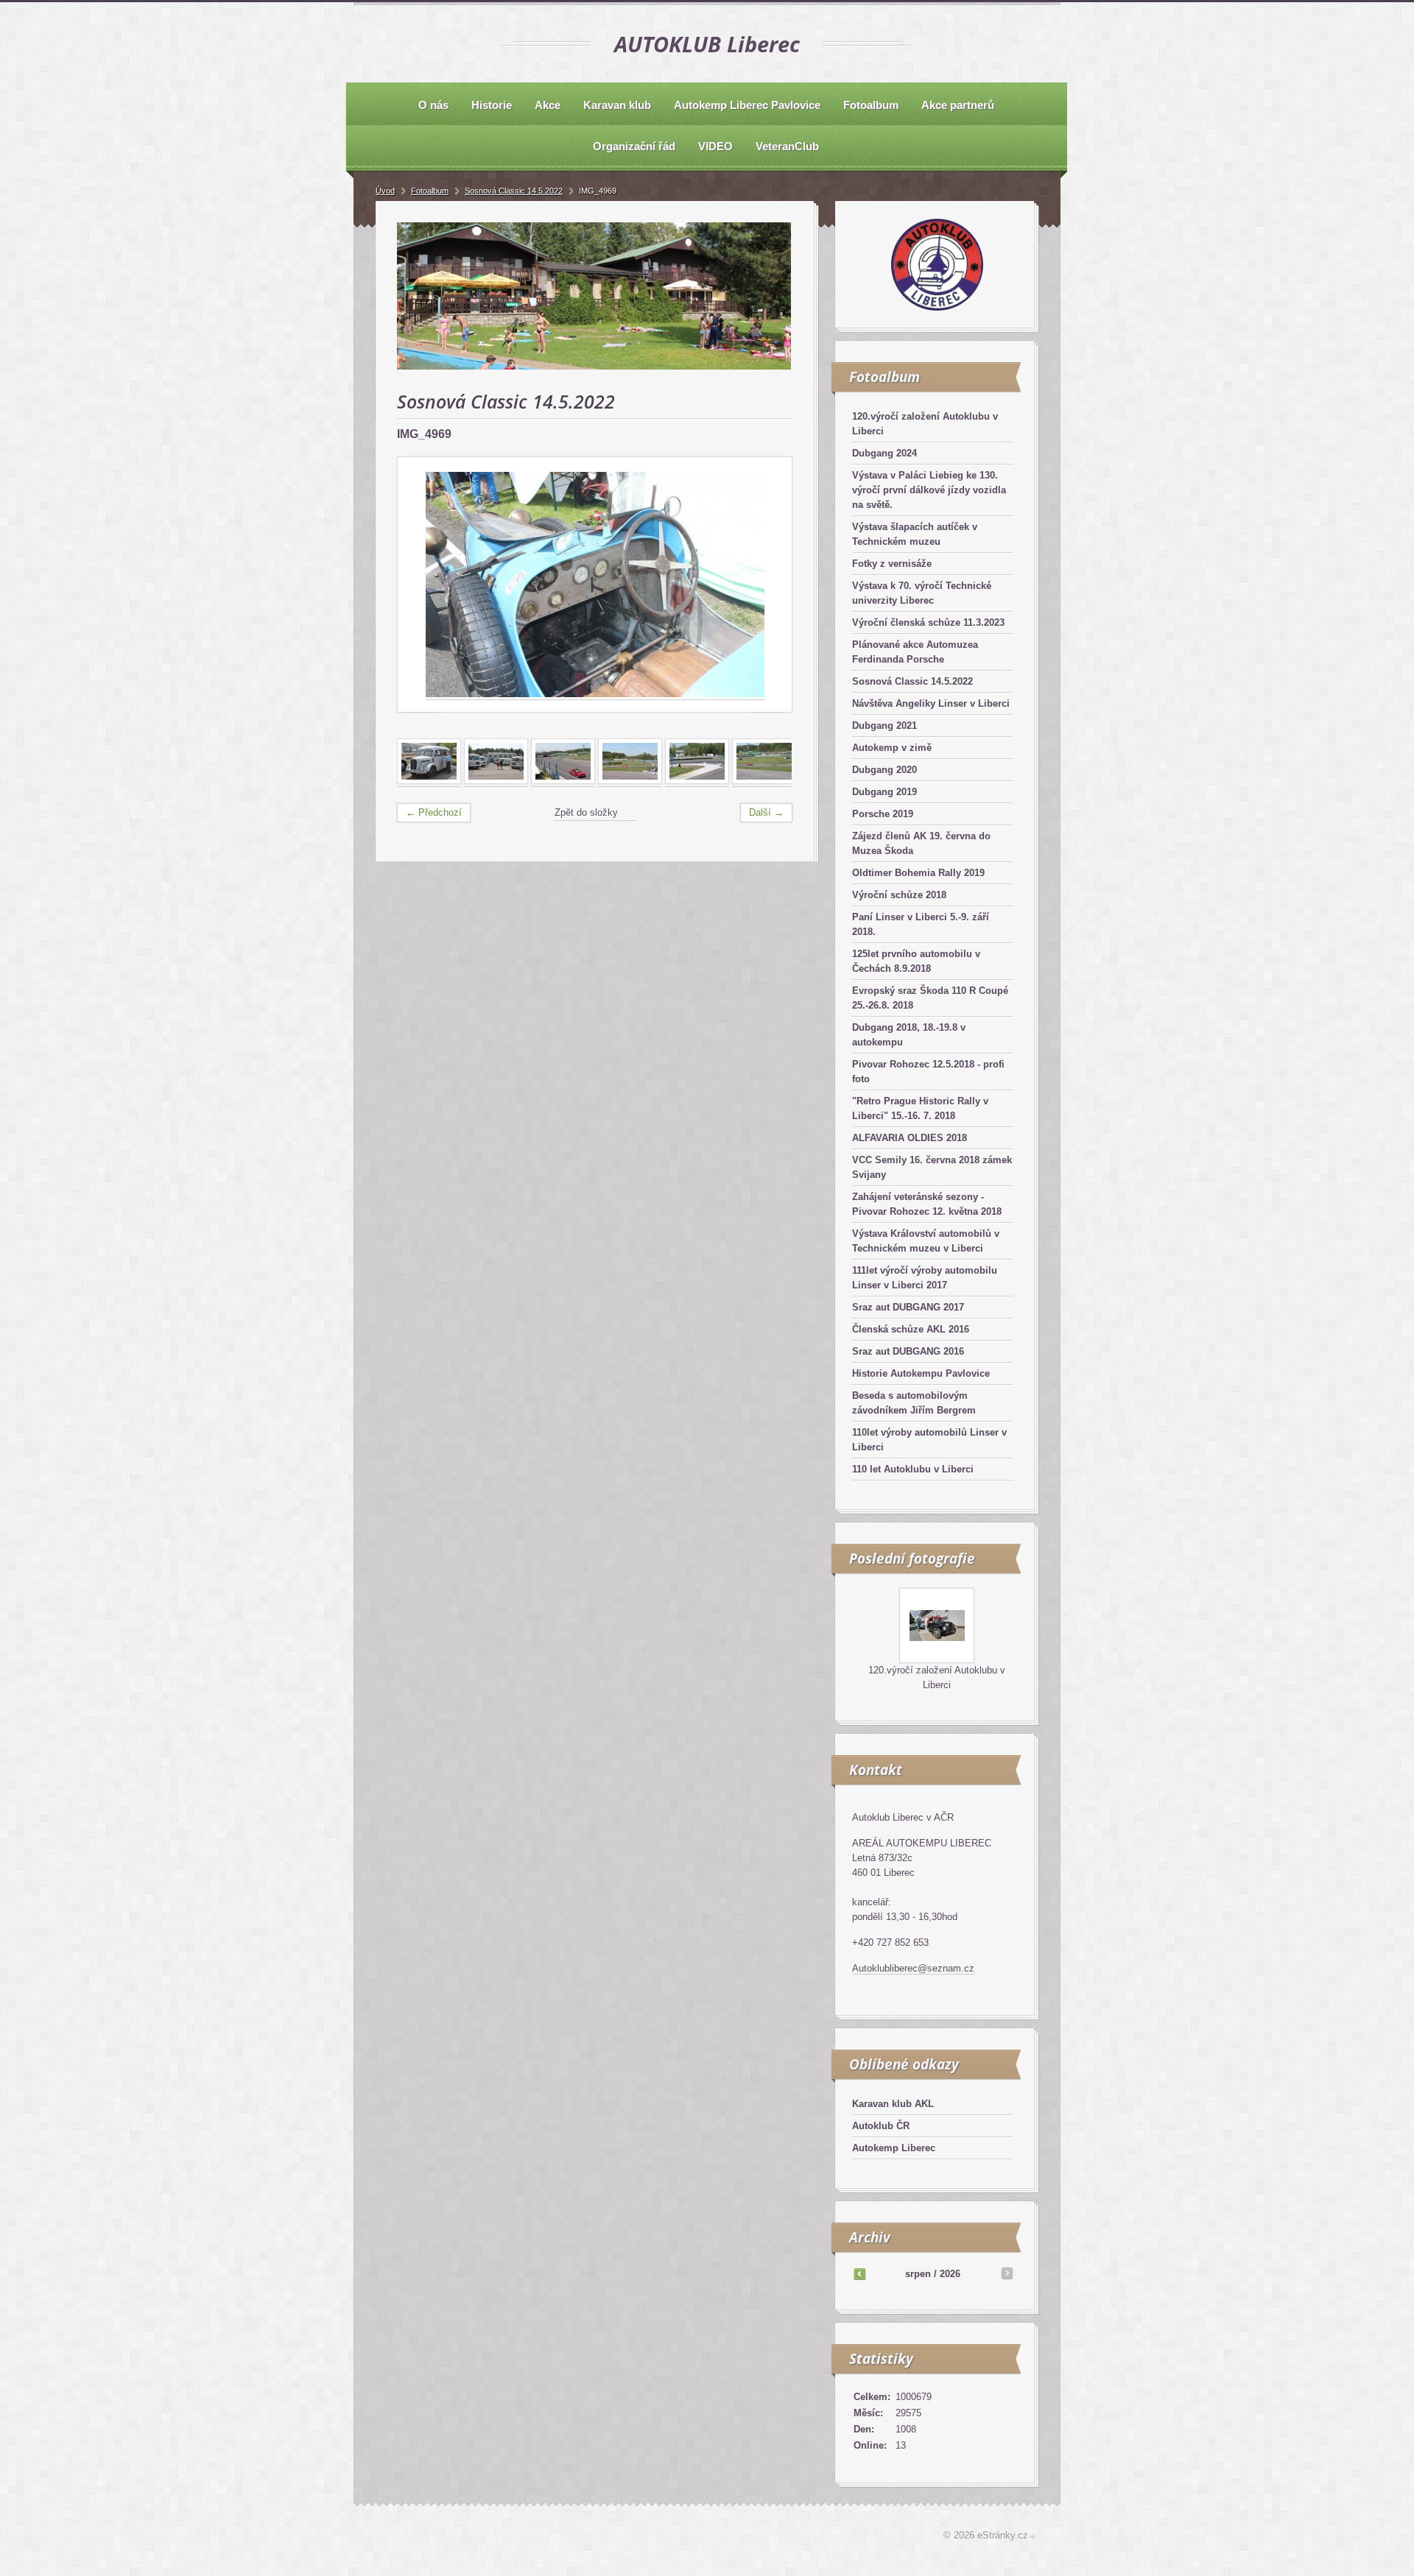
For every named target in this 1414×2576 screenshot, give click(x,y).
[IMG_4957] (630, 781)
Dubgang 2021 (884, 726)
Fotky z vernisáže (892, 564)
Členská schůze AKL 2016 (911, 1329)
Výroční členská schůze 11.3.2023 (928, 622)
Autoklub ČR (881, 2126)
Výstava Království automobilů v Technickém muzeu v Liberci (926, 1241)
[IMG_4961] (764, 781)
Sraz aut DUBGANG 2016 (908, 1351)
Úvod (385, 191)
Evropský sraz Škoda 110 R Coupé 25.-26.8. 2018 (930, 998)
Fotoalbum (430, 191)
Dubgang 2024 (884, 453)
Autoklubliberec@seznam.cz (913, 1968)
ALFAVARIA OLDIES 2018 (910, 1138)
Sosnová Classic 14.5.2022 (912, 681)
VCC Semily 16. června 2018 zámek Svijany (932, 1167)
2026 (950, 2274)
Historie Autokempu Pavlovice (921, 1373)
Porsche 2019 (883, 814)
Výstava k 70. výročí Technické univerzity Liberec (922, 593)
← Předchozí (434, 812)
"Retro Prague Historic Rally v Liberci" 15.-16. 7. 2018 (920, 1108)
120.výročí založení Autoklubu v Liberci (925, 424)
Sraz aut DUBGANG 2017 (908, 1307)
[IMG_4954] (496, 781)
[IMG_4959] (697, 781)
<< (859, 2273)
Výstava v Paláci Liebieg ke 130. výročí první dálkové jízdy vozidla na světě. (929, 490)
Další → (766, 812)
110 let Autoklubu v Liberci (913, 1469)
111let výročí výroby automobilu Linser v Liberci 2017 (925, 1278)
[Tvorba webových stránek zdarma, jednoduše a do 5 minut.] (1033, 2537)
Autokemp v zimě (892, 748)
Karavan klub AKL (893, 2104)
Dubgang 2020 (884, 770)
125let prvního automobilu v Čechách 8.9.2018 (916, 961)
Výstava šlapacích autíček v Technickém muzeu (915, 534)
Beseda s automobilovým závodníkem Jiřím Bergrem (914, 1403)
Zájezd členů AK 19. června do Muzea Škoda (921, 843)
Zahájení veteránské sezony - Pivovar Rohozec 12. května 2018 (927, 1204)
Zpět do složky (586, 812)
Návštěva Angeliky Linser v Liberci (931, 703)
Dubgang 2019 (884, 792)
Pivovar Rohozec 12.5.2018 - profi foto (928, 1072)
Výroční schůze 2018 (899, 895)
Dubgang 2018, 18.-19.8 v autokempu (909, 1035)
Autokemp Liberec (894, 2148)
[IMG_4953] (429, 781)
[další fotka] (768, 585)
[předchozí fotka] (422, 585)
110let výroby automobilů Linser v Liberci (929, 1440)
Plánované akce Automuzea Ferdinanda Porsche (915, 652)
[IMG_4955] (563, 781)
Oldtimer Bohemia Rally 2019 (918, 873)
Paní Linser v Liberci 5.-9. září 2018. (921, 924)
